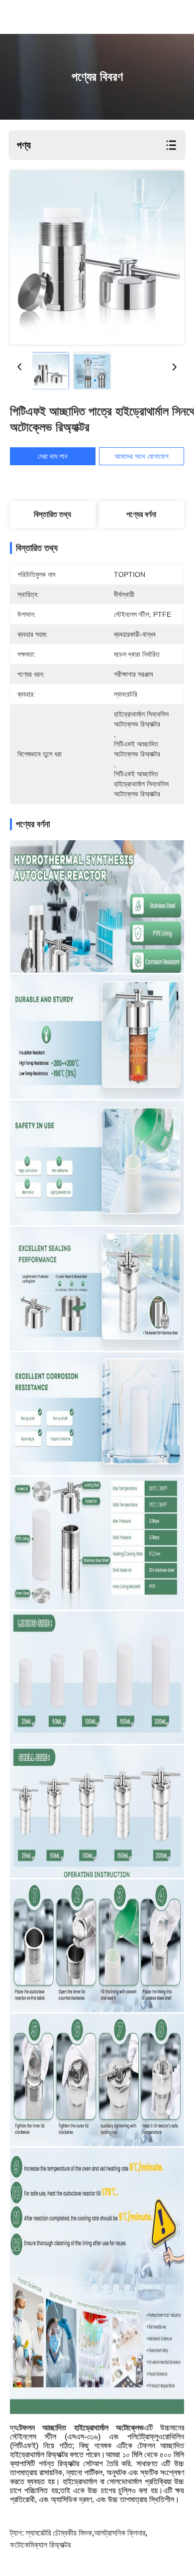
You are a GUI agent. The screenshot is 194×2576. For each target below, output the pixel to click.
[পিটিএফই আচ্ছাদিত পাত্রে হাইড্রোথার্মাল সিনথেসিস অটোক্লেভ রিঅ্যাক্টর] (97, 258)
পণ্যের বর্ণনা (141, 514)
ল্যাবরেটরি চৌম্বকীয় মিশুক (59, 2533)
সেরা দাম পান (52, 456)
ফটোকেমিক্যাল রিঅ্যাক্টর (40, 2545)
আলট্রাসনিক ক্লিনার (120, 2533)
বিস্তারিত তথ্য (52, 514)
